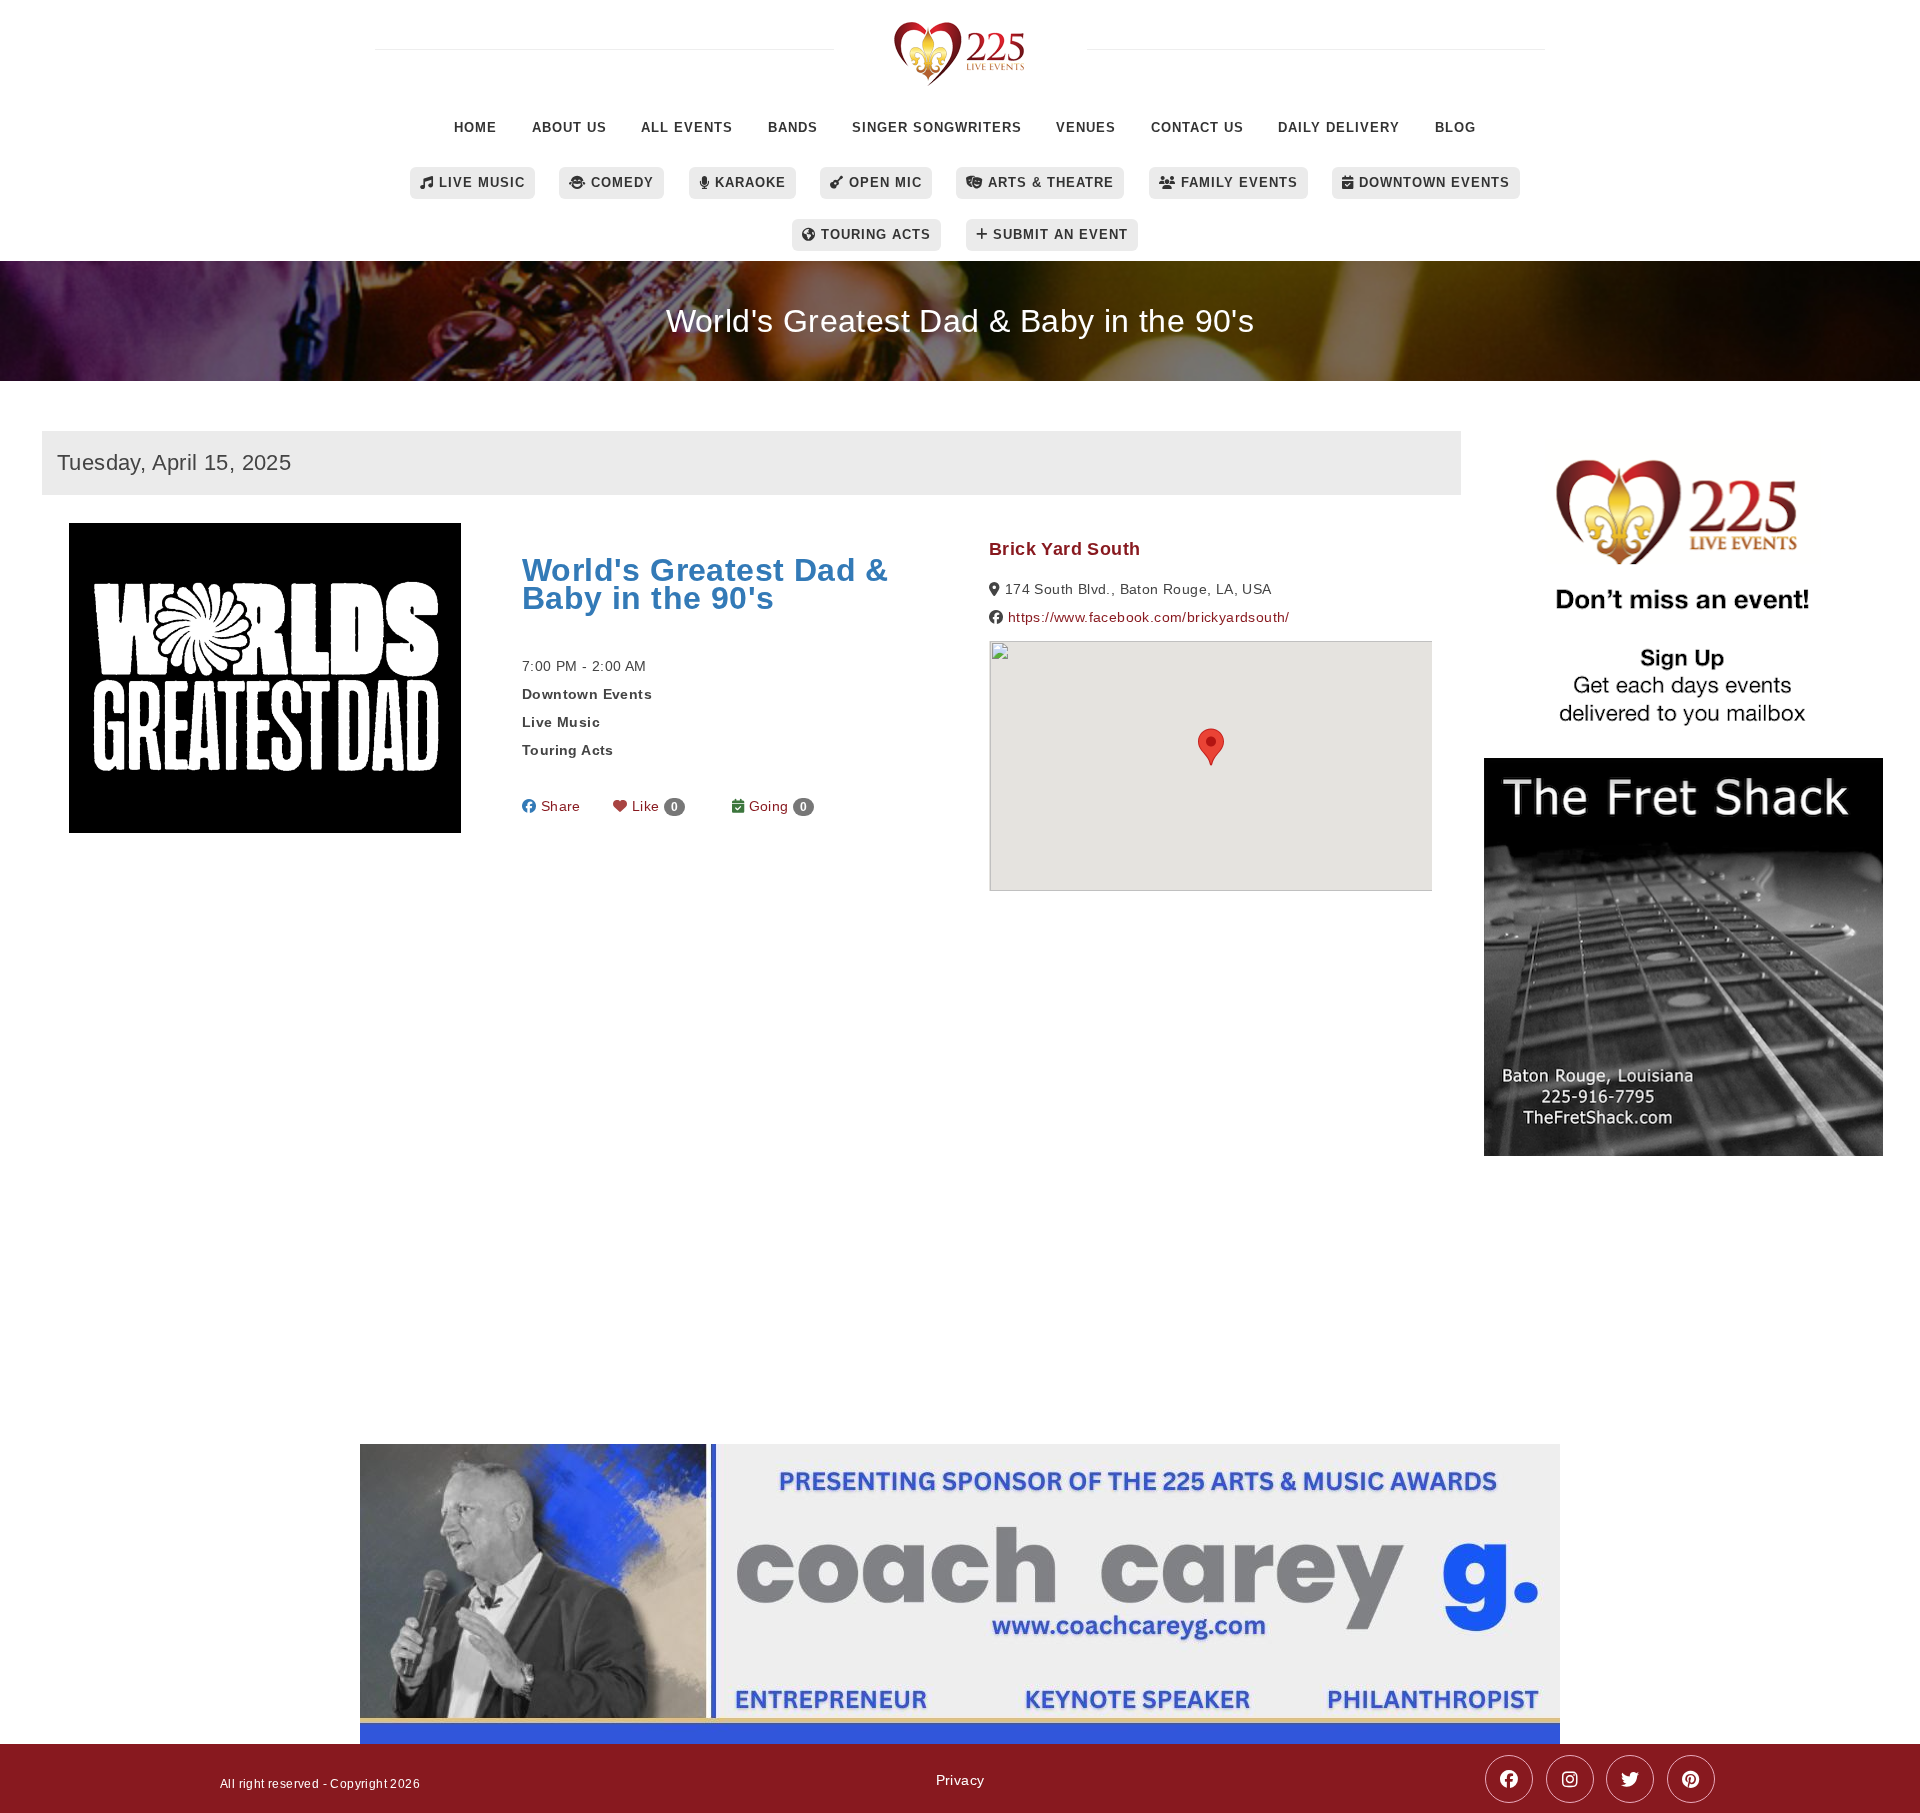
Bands (793, 127)
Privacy (960, 1780)
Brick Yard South (1064, 549)
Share (558, 806)
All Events (687, 127)
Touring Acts (873, 234)
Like (653, 806)
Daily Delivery (1339, 127)
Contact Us (1197, 127)
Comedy (620, 182)
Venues (1086, 127)
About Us (569, 127)
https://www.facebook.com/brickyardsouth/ (1149, 617)
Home (475, 127)
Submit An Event (1058, 234)
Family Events (1237, 182)
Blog (1455, 127)
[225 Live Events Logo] (960, 43)
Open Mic (883, 182)
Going (775, 806)
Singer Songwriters (937, 127)
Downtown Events (1432, 182)
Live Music (479, 182)
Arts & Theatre (1048, 182)
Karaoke (748, 182)
